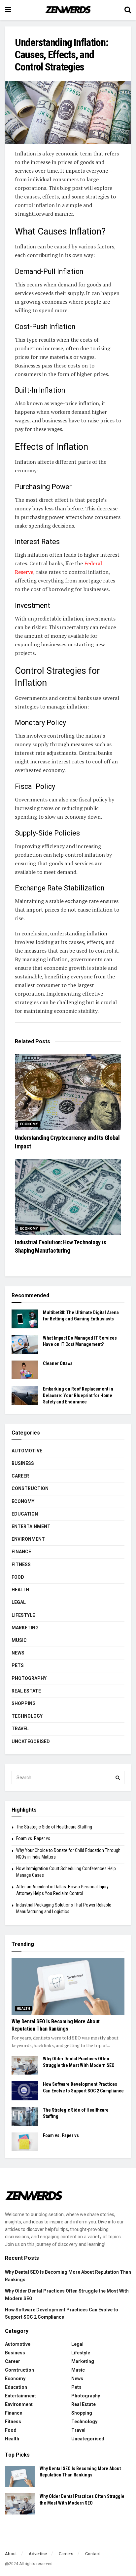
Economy (29, 1124)
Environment (28, 1539)
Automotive (27, 1451)
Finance (21, 1552)
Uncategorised (31, 1741)
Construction (30, 1488)
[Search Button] (118, 1778)
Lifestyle (23, 1615)
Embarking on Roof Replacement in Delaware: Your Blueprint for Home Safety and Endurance (78, 1395)
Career (20, 1476)
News (18, 1653)
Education (25, 1514)
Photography (29, 1678)
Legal (19, 1602)
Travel (20, 1729)
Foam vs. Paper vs (33, 1838)
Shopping (24, 1703)
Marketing (25, 1628)
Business (23, 1463)
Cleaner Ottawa (58, 1363)
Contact (93, 2554)
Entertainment (31, 1526)
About (11, 2554)
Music (19, 1640)
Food (18, 1577)
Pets (18, 1665)
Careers (66, 2554)
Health (20, 1590)
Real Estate (26, 1691)
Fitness (21, 1565)
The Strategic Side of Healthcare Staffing (54, 1827)
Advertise (38, 2554)
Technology (27, 1716)
